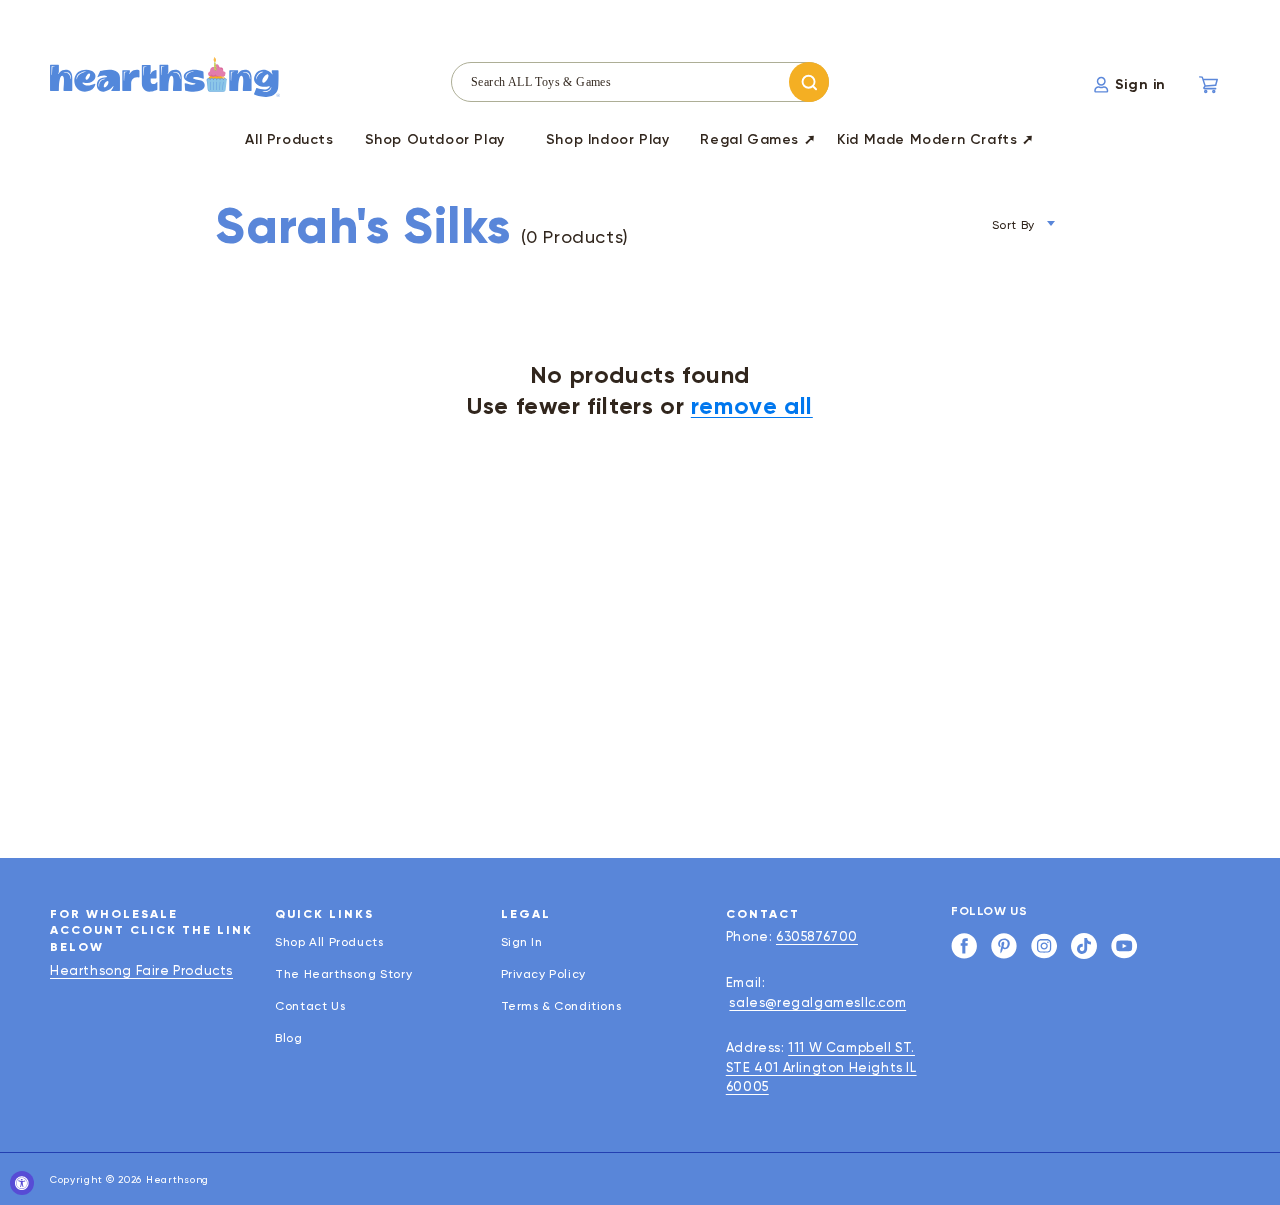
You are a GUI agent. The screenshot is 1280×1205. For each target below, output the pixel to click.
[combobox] (640, 82)
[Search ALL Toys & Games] (809, 82)
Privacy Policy (543, 974)
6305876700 (817, 936)
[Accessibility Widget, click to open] (22, 1183)
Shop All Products (329, 942)
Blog (288, 1038)
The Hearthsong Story (343, 974)
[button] (435, 143)
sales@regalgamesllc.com (817, 1002)
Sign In (522, 942)
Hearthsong (177, 1179)
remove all (752, 405)
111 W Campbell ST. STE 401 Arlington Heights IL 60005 (821, 1067)
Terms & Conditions (561, 1006)
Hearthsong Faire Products (141, 970)
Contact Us (310, 1006)
